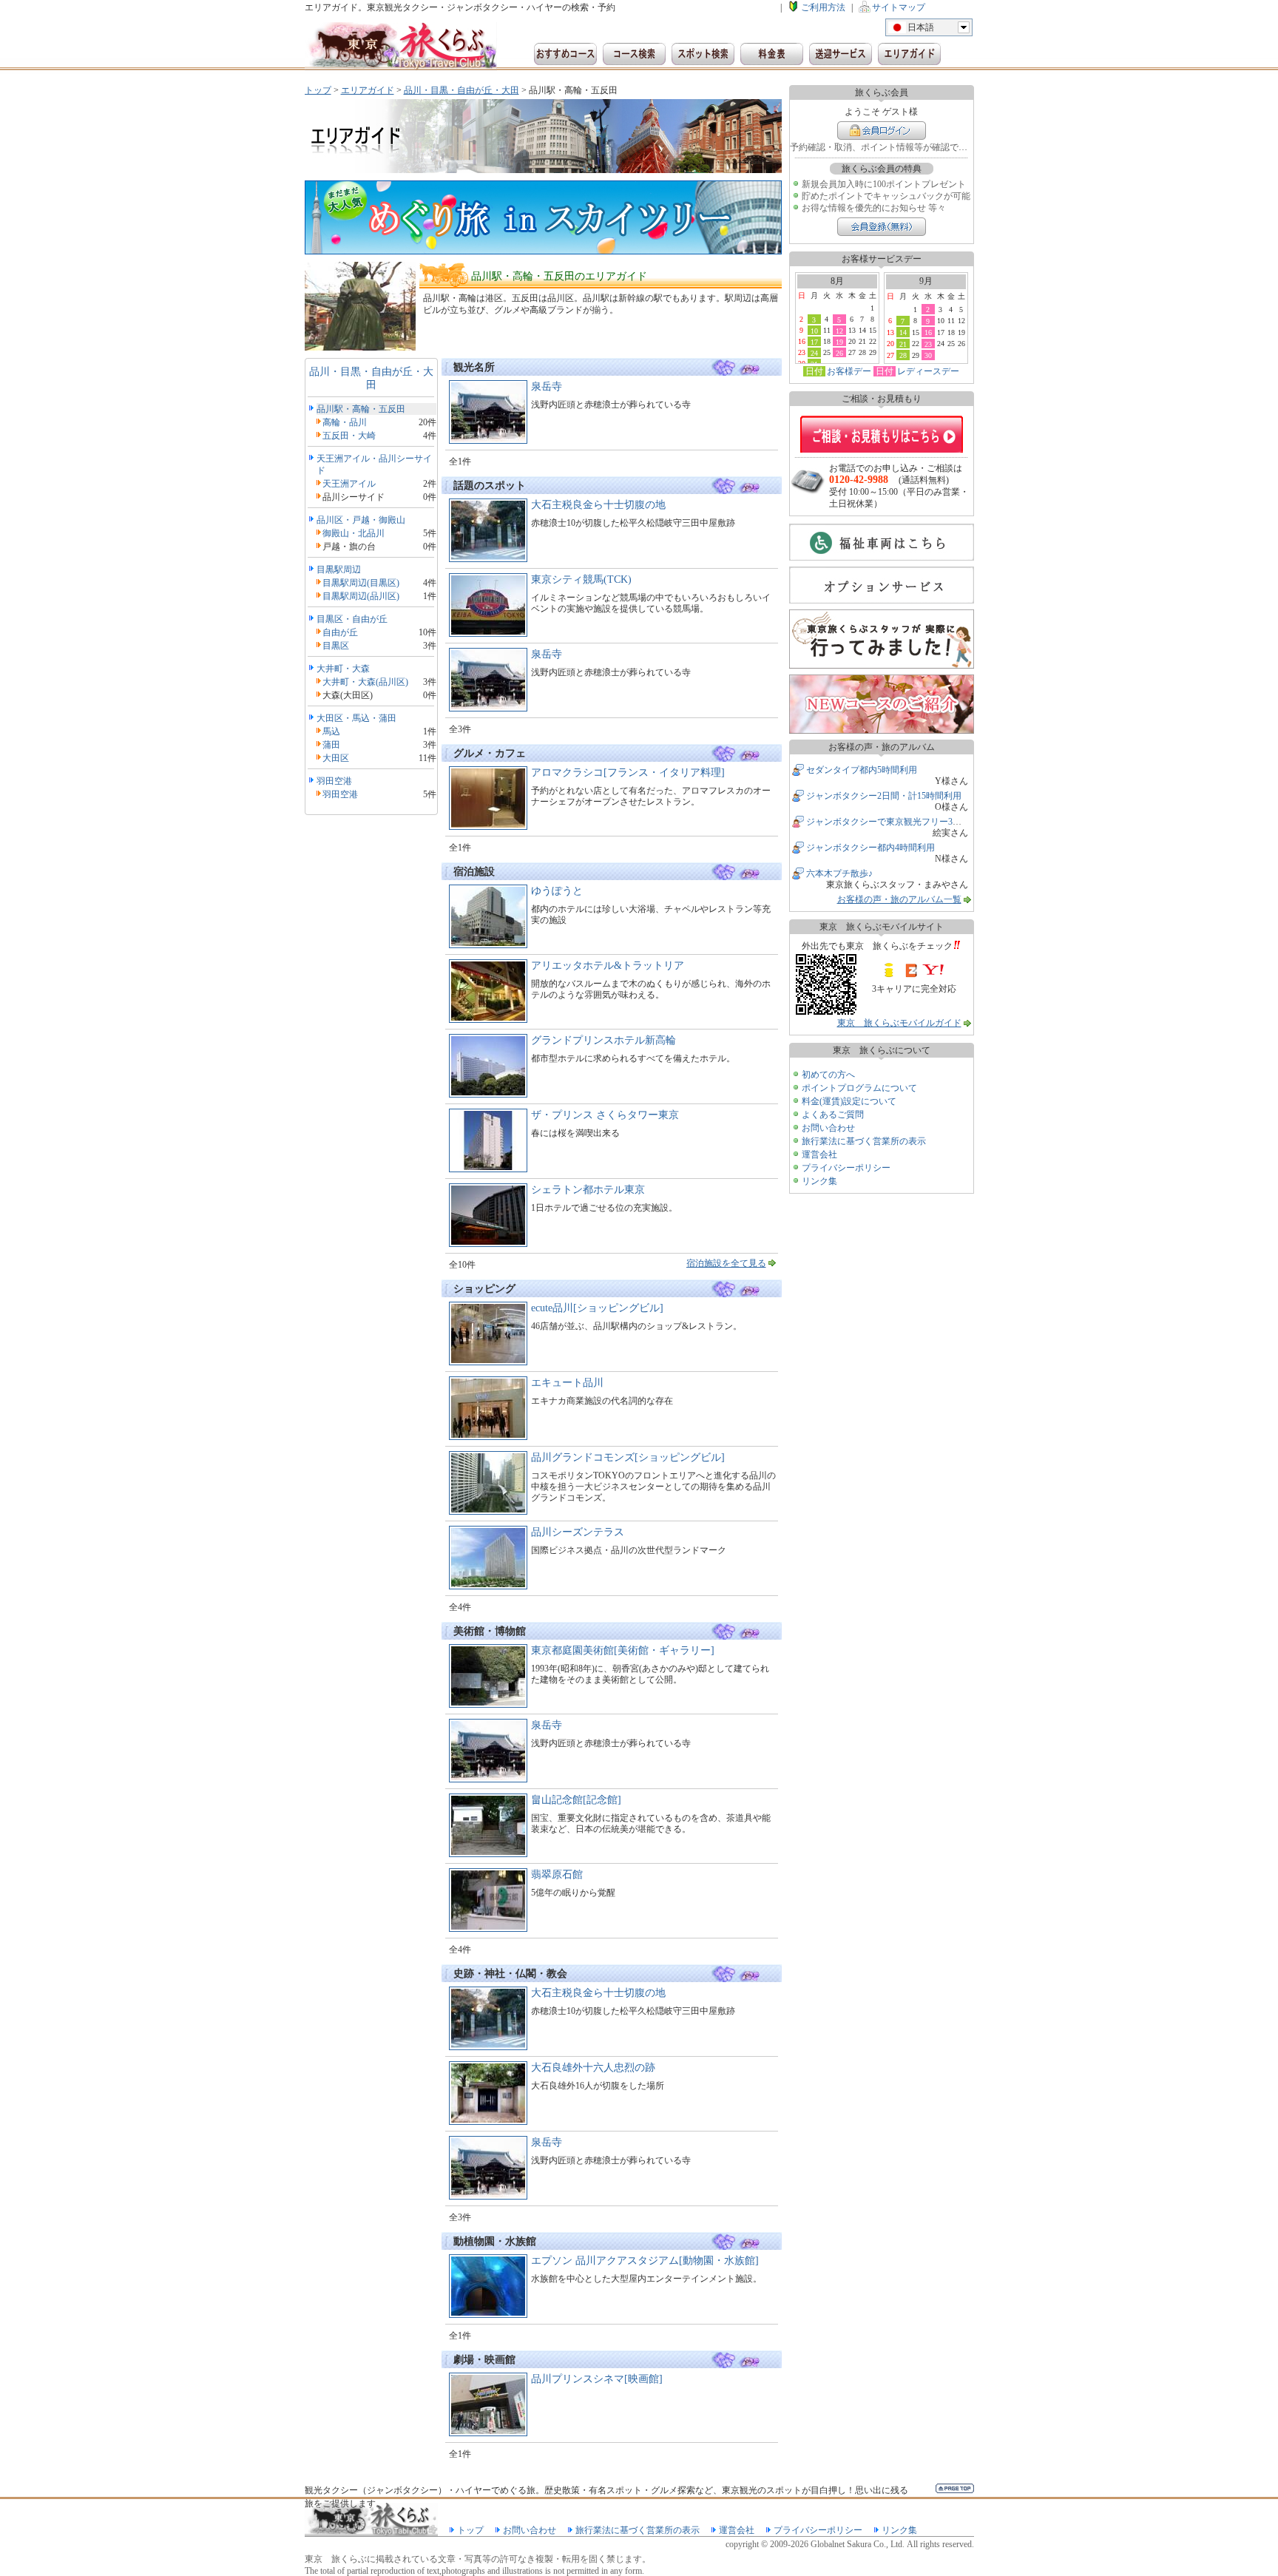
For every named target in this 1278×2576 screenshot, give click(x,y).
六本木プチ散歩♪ (839, 873)
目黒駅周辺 (339, 569)
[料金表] (772, 54)
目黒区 (336, 646)
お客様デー (849, 371)
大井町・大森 (343, 669)
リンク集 (819, 1181)
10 (814, 331)
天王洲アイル (349, 484)
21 (903, 344)
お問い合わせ (828, 1128)
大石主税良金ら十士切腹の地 (598, 505)
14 (903, 332)
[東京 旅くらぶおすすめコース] (565, 54)
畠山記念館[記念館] (576, 1800)
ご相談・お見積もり (882, 434)
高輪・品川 (345, 422)
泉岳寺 (547, 386)
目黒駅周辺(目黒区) (361, 583)
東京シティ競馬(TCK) (581, 579)
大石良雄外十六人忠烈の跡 (593, 2068)
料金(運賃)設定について (849, 1101)
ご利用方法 (823, 7)
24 (814, 353)
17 (814, 342)
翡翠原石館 (557, 1874)
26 (839, 353)
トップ (318, 90)
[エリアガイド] (909, 54)
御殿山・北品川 (354, 533)
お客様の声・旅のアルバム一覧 (899, 899)
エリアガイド (368, 90)
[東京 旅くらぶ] (401, 46)
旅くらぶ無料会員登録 (882, 227)
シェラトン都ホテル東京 (588, 1190)
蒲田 (331, 745)
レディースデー (928, 371)
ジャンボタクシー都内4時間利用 (870, 848)
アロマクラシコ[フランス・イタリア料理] (628, 773)
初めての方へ (828, 1075)
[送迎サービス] (841, 54)
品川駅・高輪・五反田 (361, 409)
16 (928, 332)
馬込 (331, 731)
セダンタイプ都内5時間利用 (862, 770)
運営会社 (819, 1155)
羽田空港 (334, 781)
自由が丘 (340, 632)
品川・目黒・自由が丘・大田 (461, 90)
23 (928, 344)
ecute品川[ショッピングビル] (597, 1308)
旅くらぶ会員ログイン (882, 131)
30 (928, 355)
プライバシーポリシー (846, 1168)
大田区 (336, 758)
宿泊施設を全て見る (726, 1263)
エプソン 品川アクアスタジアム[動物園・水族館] (645, 2261)
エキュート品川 (567, 1383)
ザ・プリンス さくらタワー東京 (605, 1115)
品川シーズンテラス (578, 1532)
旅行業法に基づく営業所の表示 (864, 1141)
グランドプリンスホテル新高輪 (603, 1040)
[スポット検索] (703, 54)
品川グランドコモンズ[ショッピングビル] (628, 1457)
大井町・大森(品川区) (365, 682)
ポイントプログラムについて (859, 1088)
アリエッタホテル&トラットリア (608, 966)
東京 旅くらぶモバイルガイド (899, 1023)
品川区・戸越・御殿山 (361, 520)
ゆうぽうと (557, 891)
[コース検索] (634, 54)
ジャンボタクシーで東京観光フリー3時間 (888, 822)
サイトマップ (899, 7)
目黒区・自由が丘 (352, 619)
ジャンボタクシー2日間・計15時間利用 (884, 796)
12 (839, 331)
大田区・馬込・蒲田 (356, 718)
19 (839, 342)
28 (903, 355)
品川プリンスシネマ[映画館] (597, 2379)
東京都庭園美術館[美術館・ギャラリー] (623, 1650)
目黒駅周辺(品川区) (361, 596)
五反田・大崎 (349, 436)
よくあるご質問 (833, 1115)
